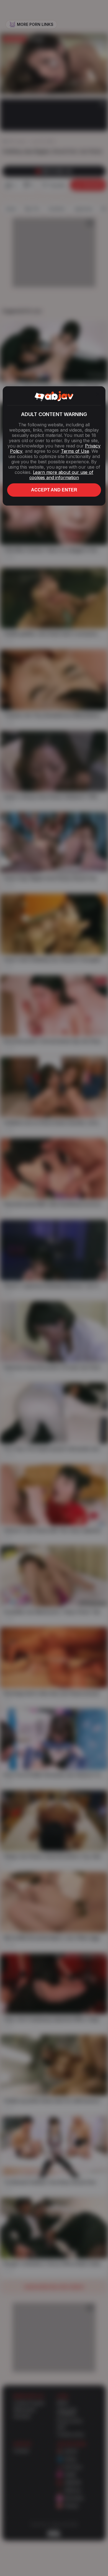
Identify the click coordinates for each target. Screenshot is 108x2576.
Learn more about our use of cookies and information (61, 475)
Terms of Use (75, 451)
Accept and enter (54, 490)
